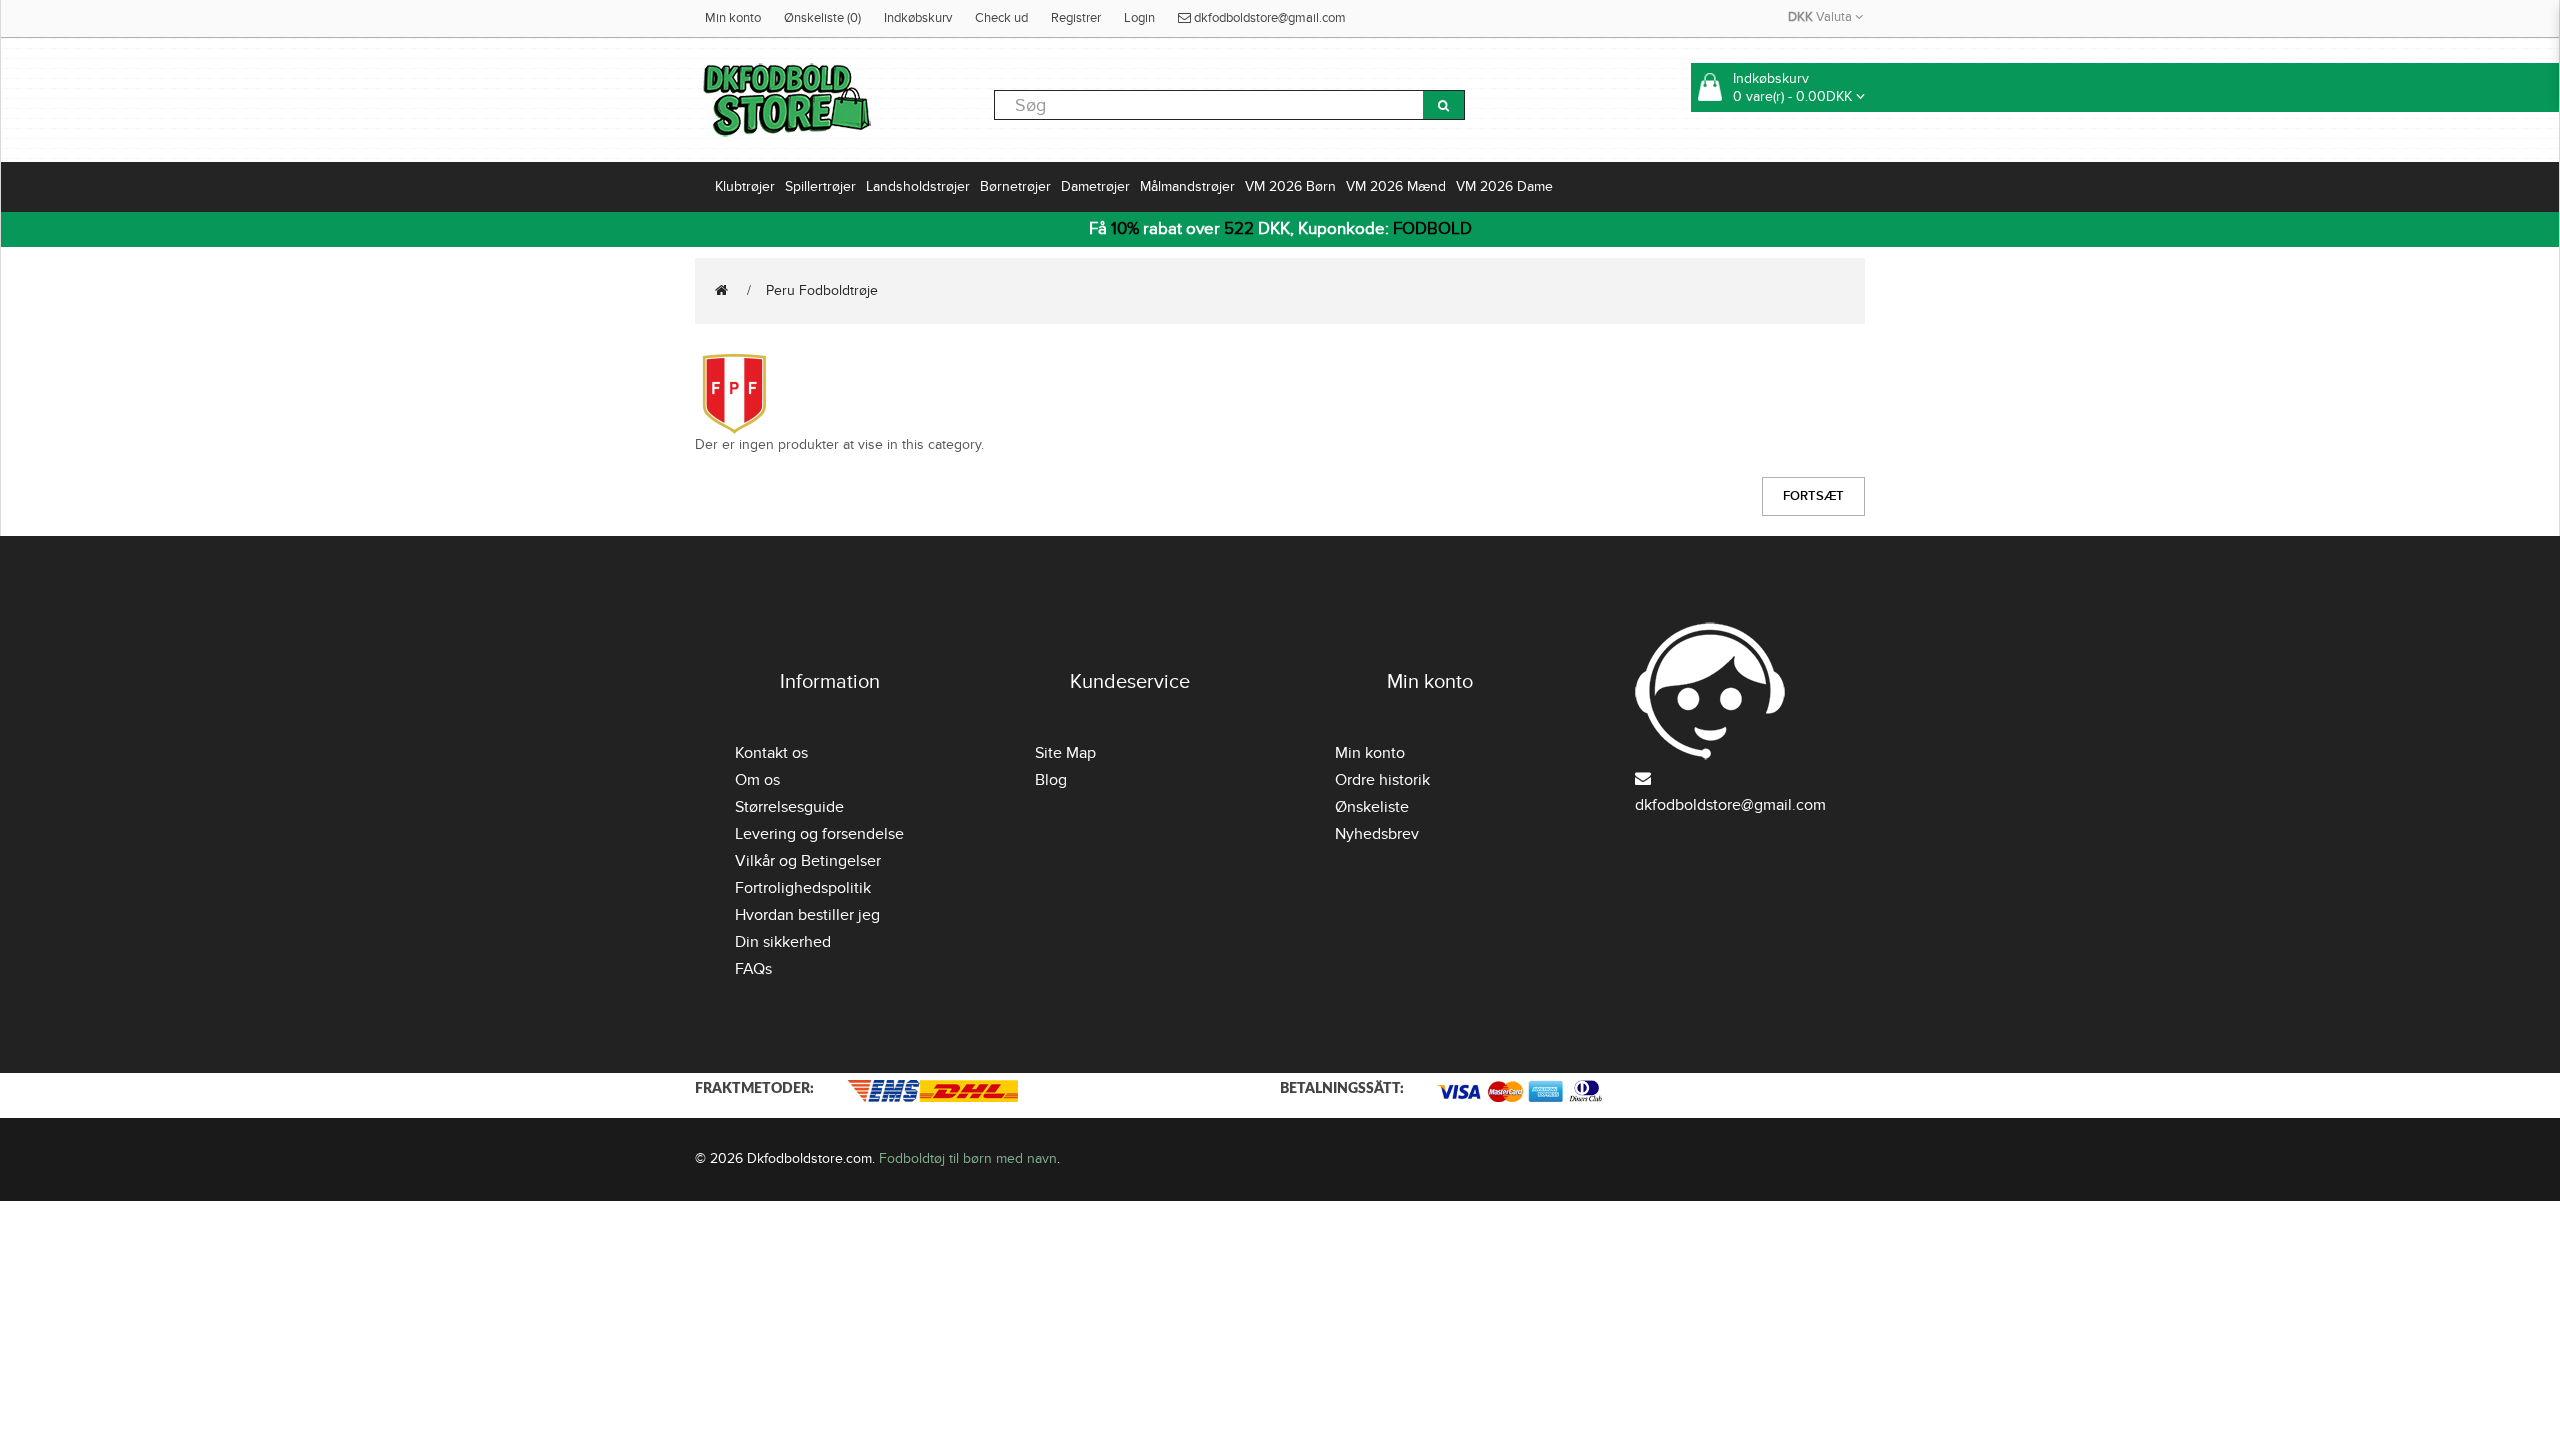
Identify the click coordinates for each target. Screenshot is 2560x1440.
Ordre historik (1382, 780)
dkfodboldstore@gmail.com (1268, 18)
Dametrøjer (1095, 186)
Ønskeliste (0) (822, 18)
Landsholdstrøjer (918, 186)
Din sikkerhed (783, 942)
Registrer (1076, 18)
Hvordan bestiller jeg (807, 915)
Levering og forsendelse (819, 834)
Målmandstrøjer (1187, 186)
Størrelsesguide (789, 807)
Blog (1051, 780)
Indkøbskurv (918, 18)
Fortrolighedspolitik (803, 888)
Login (1139, 18)
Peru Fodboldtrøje (822, 290)
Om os (757, 780)
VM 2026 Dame (1504, 186)
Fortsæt (1813, 496)
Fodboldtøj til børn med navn (968, 1158)
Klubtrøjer (745, 186)
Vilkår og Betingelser (808, 861)
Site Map (1065, 753)
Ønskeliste (1372, 807)
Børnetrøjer (1015, 186)
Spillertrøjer (820, 186)
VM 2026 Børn (1290, 186)
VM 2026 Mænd (1396, 186)
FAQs (753, 969)
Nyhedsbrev (1377, 834)
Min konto (733, 18)
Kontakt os (771, 753)
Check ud (1001, 18)
